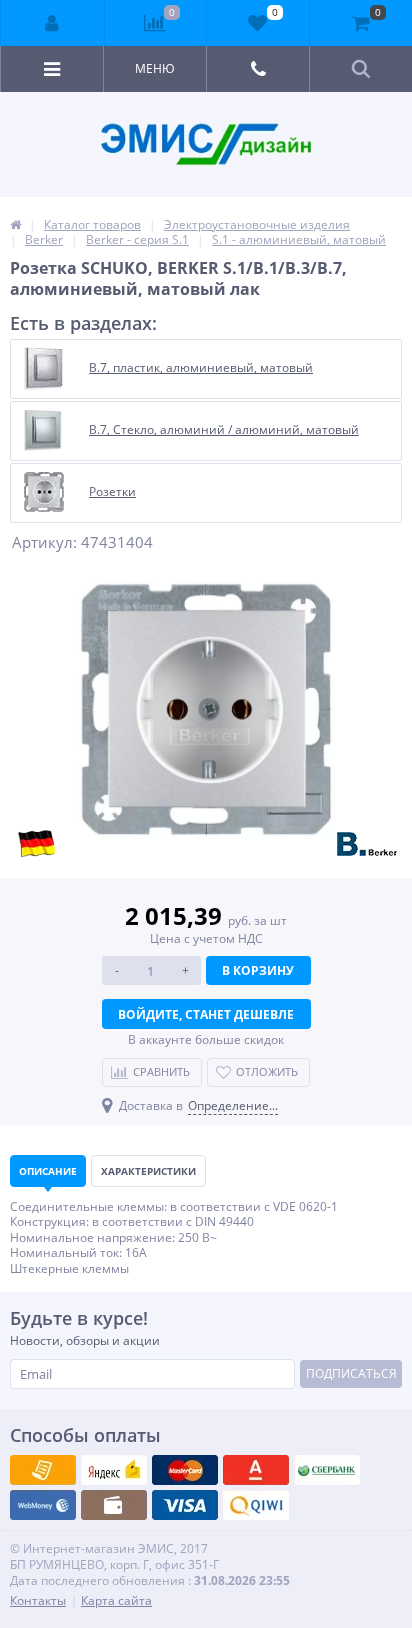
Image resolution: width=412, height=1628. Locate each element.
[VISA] (43, 1470)
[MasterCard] (114, 1470)
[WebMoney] (185, 1470)
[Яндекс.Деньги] (256, 1470)
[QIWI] (327, 1470)
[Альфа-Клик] (43, 1505)
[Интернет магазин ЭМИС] (15, 224)
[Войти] (53, 23)
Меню (155, 68)
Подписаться (351, 1373)
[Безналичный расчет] (256, 1505)
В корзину (258, 970)
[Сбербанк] (114, 1505)
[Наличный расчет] (185, 1505)
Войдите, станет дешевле (206, 1014)
